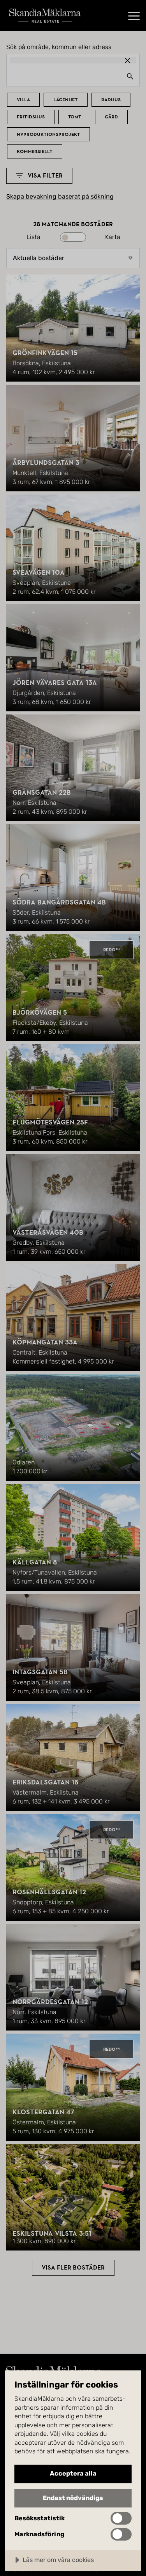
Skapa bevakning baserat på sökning (60, 197)
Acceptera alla (73, 2473)
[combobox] (73, 76)
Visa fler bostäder (73, 2268)
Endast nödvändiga (73, 2498)
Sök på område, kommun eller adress (59, 47)
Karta (113, 237)
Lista (33, 237)
